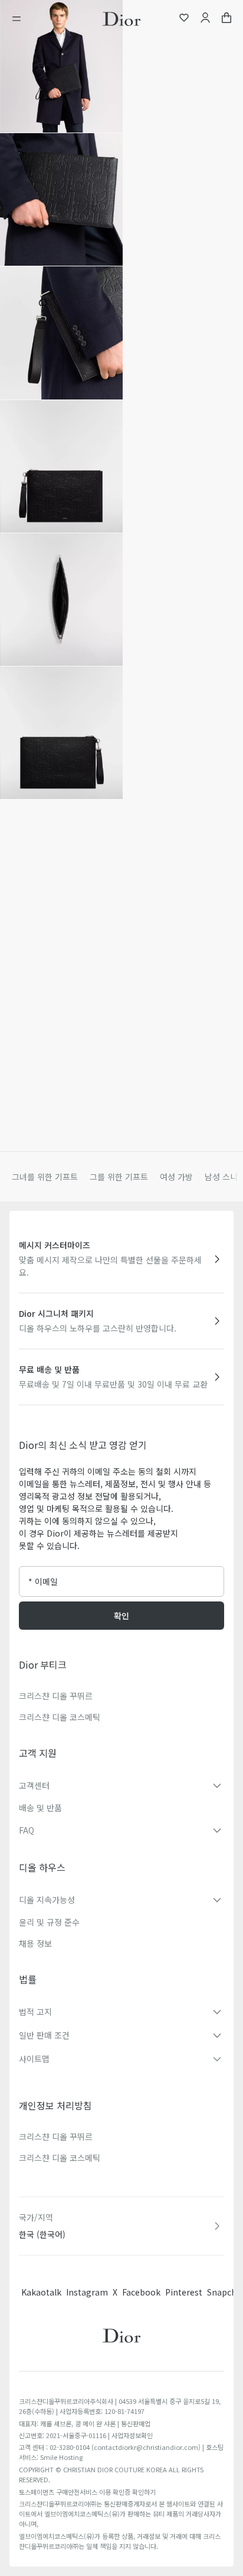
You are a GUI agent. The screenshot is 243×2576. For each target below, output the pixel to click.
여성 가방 (176, 1177)
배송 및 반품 (40, 1808)
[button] (61, 66)
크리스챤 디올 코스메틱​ (60, 2158)
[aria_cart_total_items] (226, 19)
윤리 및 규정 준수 (49, 1922)
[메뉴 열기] (20, 19)
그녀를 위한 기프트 (45, 1177)
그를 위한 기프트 (119, 1177)
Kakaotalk (41, 2292)
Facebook (141, 2292)
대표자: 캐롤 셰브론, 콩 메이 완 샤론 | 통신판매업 (85, 2423)
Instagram (87, 2292)
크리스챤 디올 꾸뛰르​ (56, 2136)
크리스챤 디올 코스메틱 (60, 1717)
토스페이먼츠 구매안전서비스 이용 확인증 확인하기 (87, 2492)
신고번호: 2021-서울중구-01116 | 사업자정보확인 (86, 2435)
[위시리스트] (184, 19)
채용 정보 (35, 1943)
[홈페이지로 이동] (121, 19)
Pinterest (184, 2292)
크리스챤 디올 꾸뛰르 (56, 1696)
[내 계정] (205, 19)
